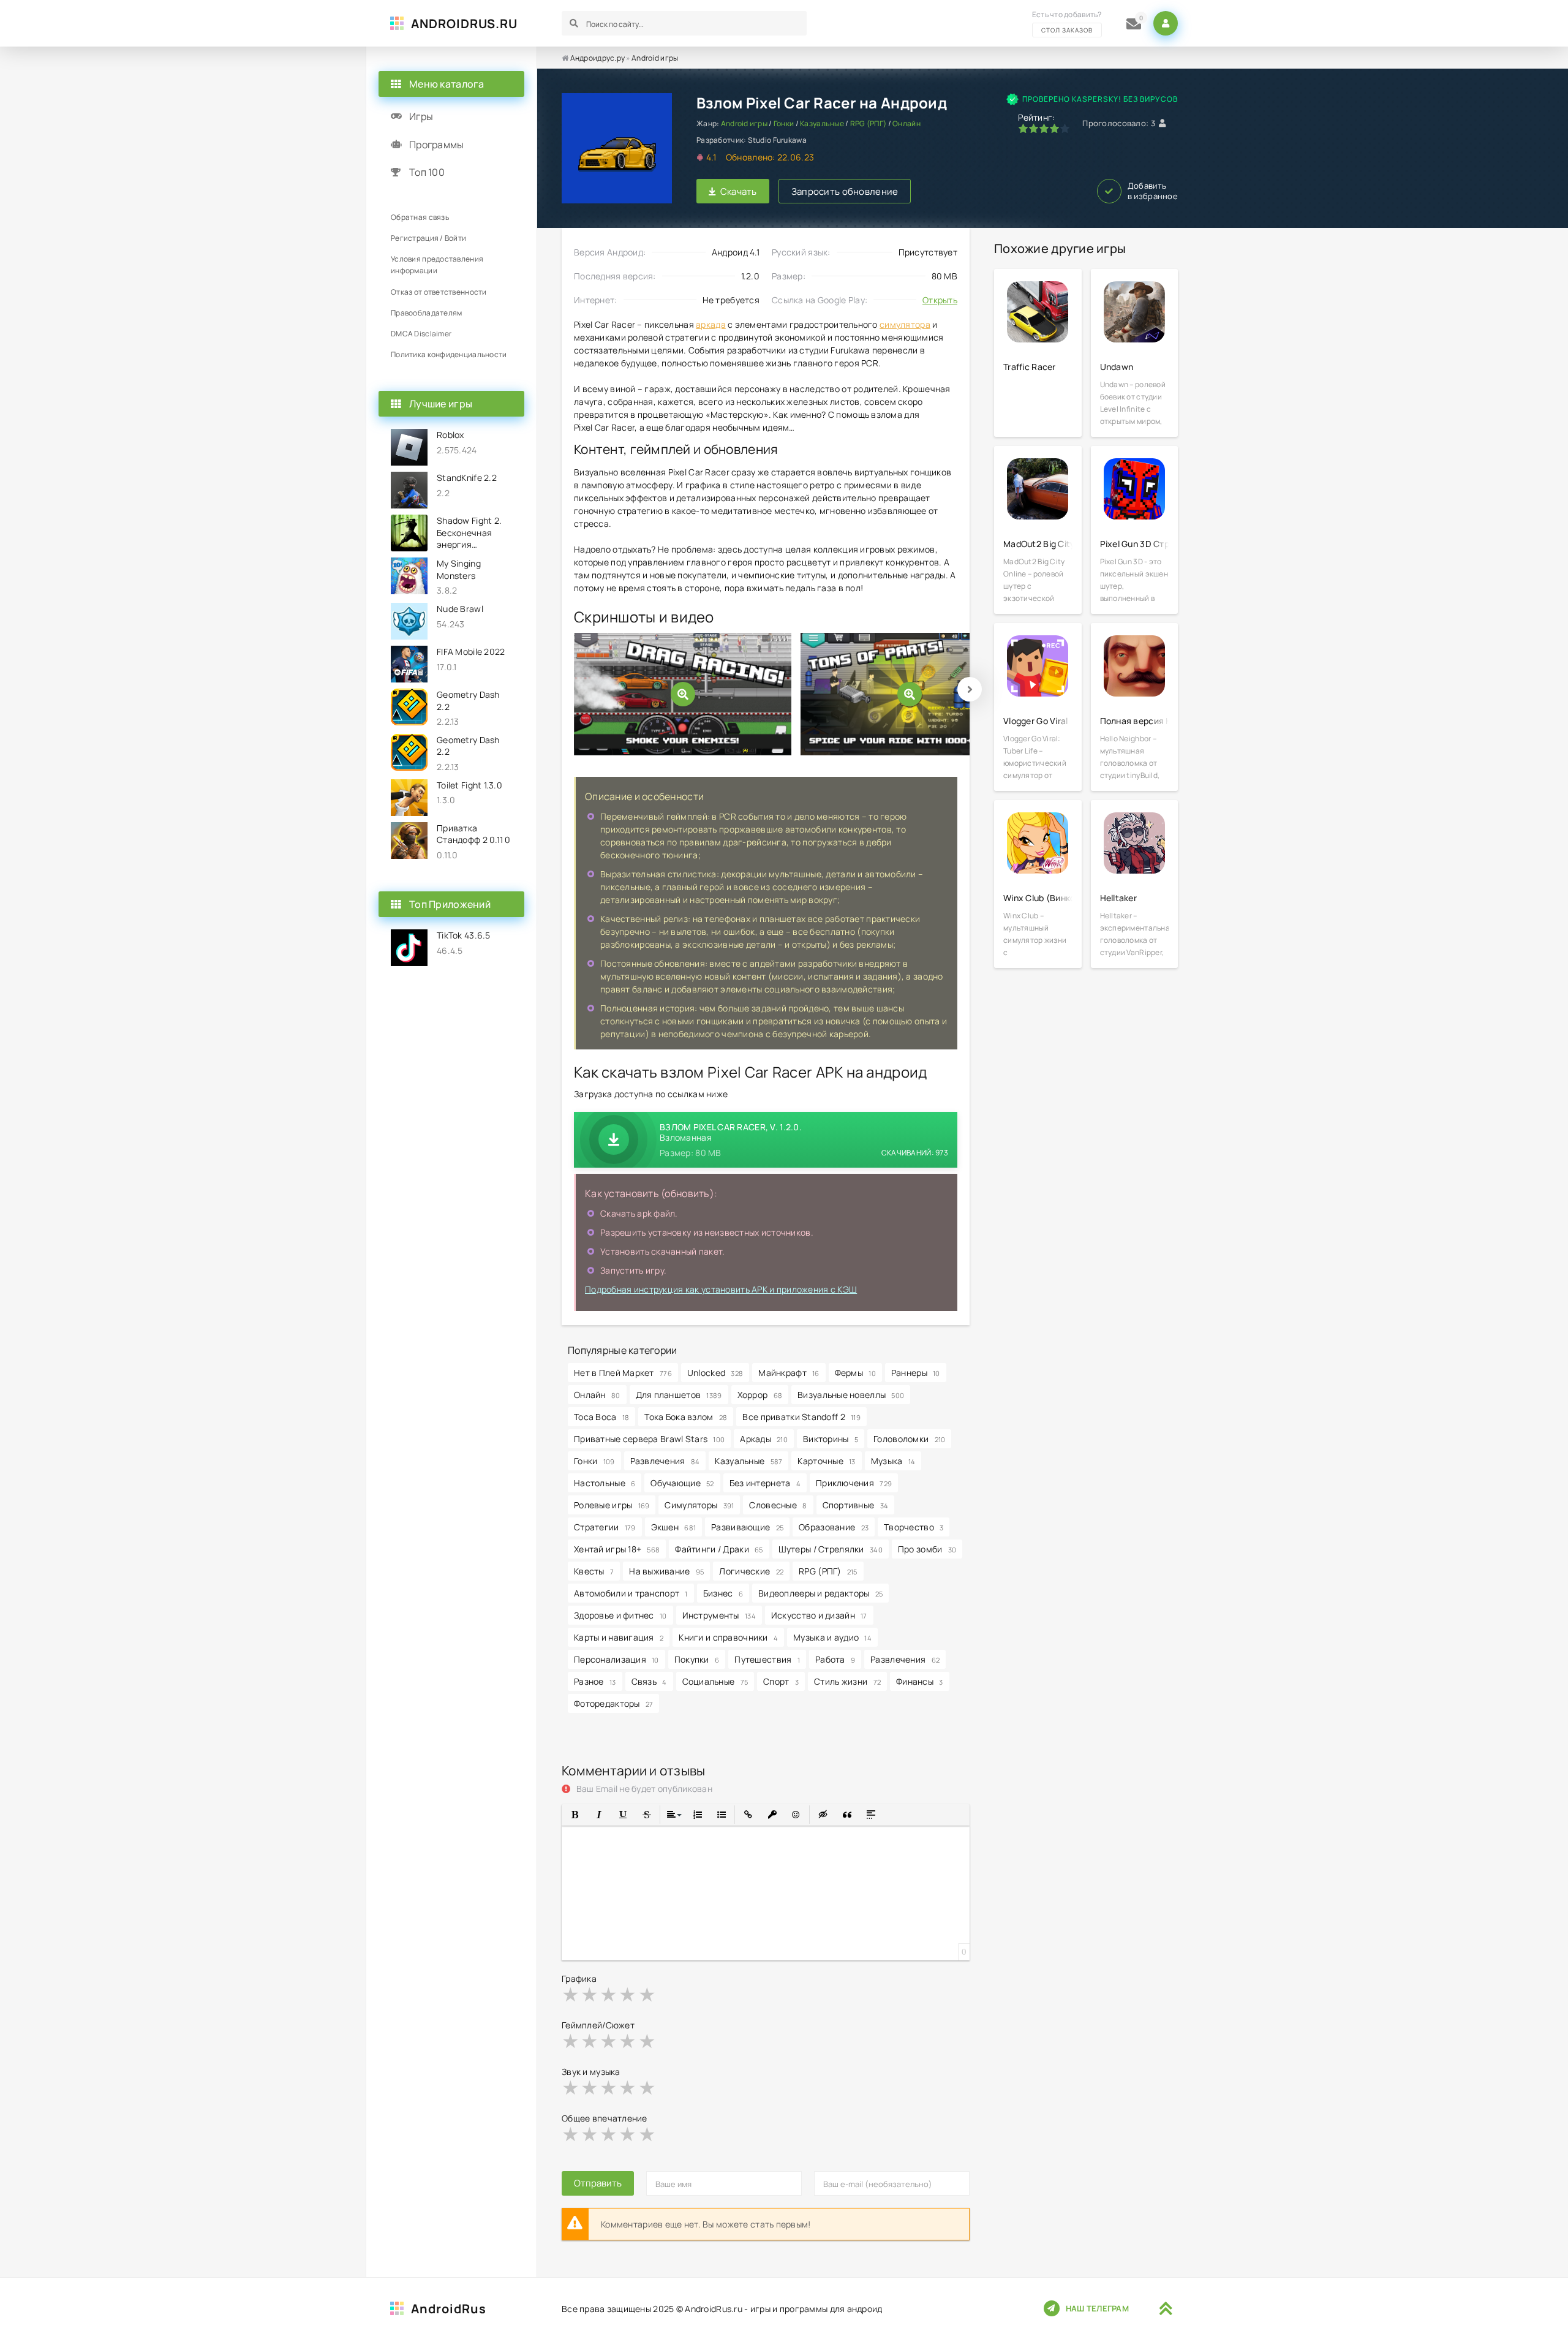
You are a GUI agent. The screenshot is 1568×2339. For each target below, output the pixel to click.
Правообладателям (426, 313)
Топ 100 (427, 172)
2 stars (590, 1994)
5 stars (648, 1994)
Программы (437, 145)
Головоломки (909, 1439)
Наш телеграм (1097, 2308)
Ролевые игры (612, 1505)
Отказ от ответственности (439, 292)
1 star (571, 1994)
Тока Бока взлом (686, 1417)
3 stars (609, 1994)
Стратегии (605, 1527)
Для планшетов (679, 1395)
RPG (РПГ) (869, 123)
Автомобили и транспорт (631, 1593)
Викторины (831, 1439)
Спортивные (856, 1505)
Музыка (893, 1461)
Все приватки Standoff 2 (801, 1417)
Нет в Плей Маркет (623, 1373)
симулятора (905, 324)
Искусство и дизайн (819, 1615)
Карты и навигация (619, 1637)
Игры (421, 116)
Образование (834, 1527)
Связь (649, 1681)
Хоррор (760, 1395)
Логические (751, 1571)
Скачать (739, 191)
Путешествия (767, 1659)
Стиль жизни (847, 1681)
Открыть (940, 300)
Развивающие (747, 1527)
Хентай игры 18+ (617, 1549)
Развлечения (665, 1461)
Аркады (764, 1439)
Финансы (920, 1681)
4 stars (628, 1994)
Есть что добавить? (1067, 22)
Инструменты (719, 1615)
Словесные (778, 1505)
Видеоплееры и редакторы (820, 1593)
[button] (575, 1815)
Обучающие (682, 1483)
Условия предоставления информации (437, 265)
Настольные (605, 1483)
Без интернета (765, 1483)
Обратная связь (420, 217)
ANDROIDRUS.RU (464, 24)
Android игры (655, 58)
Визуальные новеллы (851, 1395)
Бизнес (723, 1593)
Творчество (914, 1527)
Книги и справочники (728, 1637)
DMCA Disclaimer (421, 334)
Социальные (715, 1681)
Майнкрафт (789, 1373)
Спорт (781, 1681)
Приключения (854, 1483)
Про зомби (927, 1549)
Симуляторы (699, 1505)
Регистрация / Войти (428, 238)
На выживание (666, 1571)
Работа (835, 1659)
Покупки (697, 1659)
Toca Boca (601, 1417)
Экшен (674, 1527)
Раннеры (916, 1373)
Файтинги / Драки (719, 1549)
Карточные (826, 1461)
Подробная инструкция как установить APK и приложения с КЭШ (721, 1289)
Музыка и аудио (832, 1637)
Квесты (594, 1571)
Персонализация (616, 1659)
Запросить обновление (845, 191)
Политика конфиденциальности (449, 354)
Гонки (784, 123)
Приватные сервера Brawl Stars (649, 1439)
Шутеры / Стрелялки (831, 1549)
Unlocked (715, 1373)
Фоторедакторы (613, 1703)
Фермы (855, 1373)
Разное (595, 1681)
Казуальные (822, 123)
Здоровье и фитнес (620, 1615)
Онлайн (907, 123)
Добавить (1153, 191)
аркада (711, 324)
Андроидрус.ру (598, 58)
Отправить (598, 2183)
